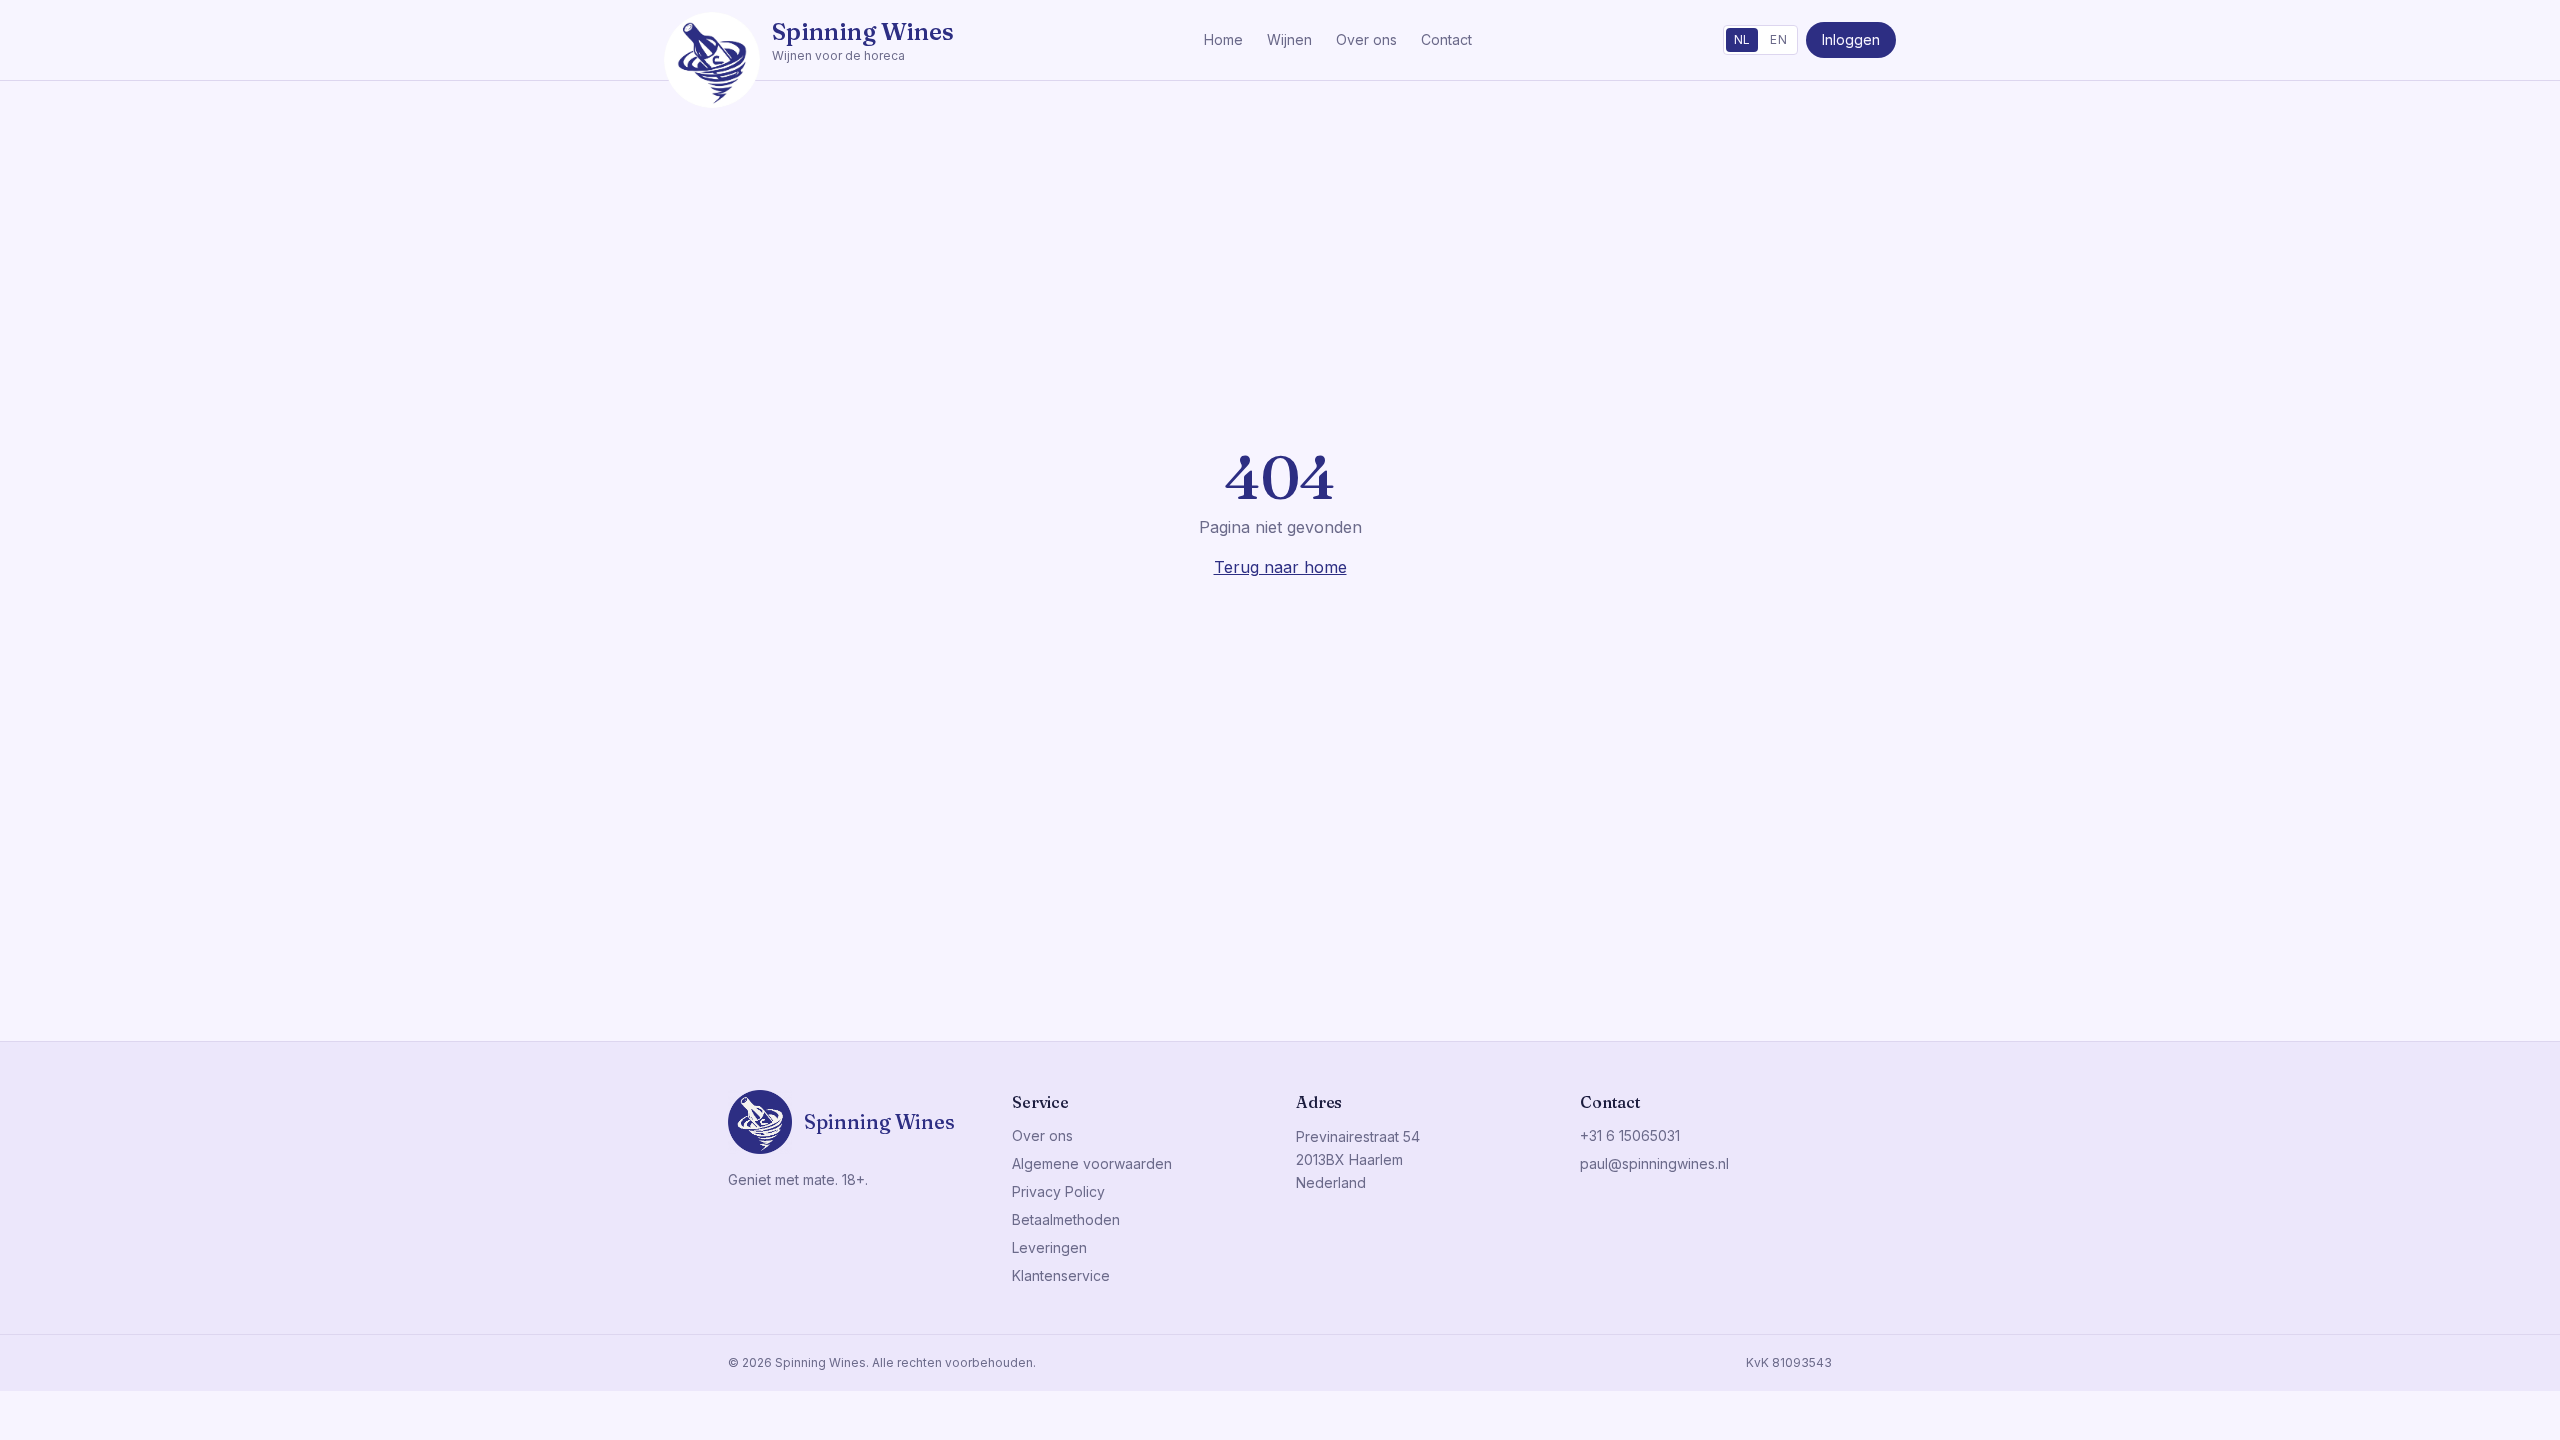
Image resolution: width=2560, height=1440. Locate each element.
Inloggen (1851, 39)
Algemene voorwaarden (1092, 1163)
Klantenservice (1061, 1275)
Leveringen (1049, 1247)
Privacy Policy (1058, 1191)
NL (1742, 39)
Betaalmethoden (1066, 1219)
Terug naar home (1280, 567)
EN (1778, 39)
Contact (1446, 39)
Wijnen (1289, 39)
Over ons (1366, 39)
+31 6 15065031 (1630, 1135)
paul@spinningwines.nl (1654, 1163)
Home (1223, 39)
